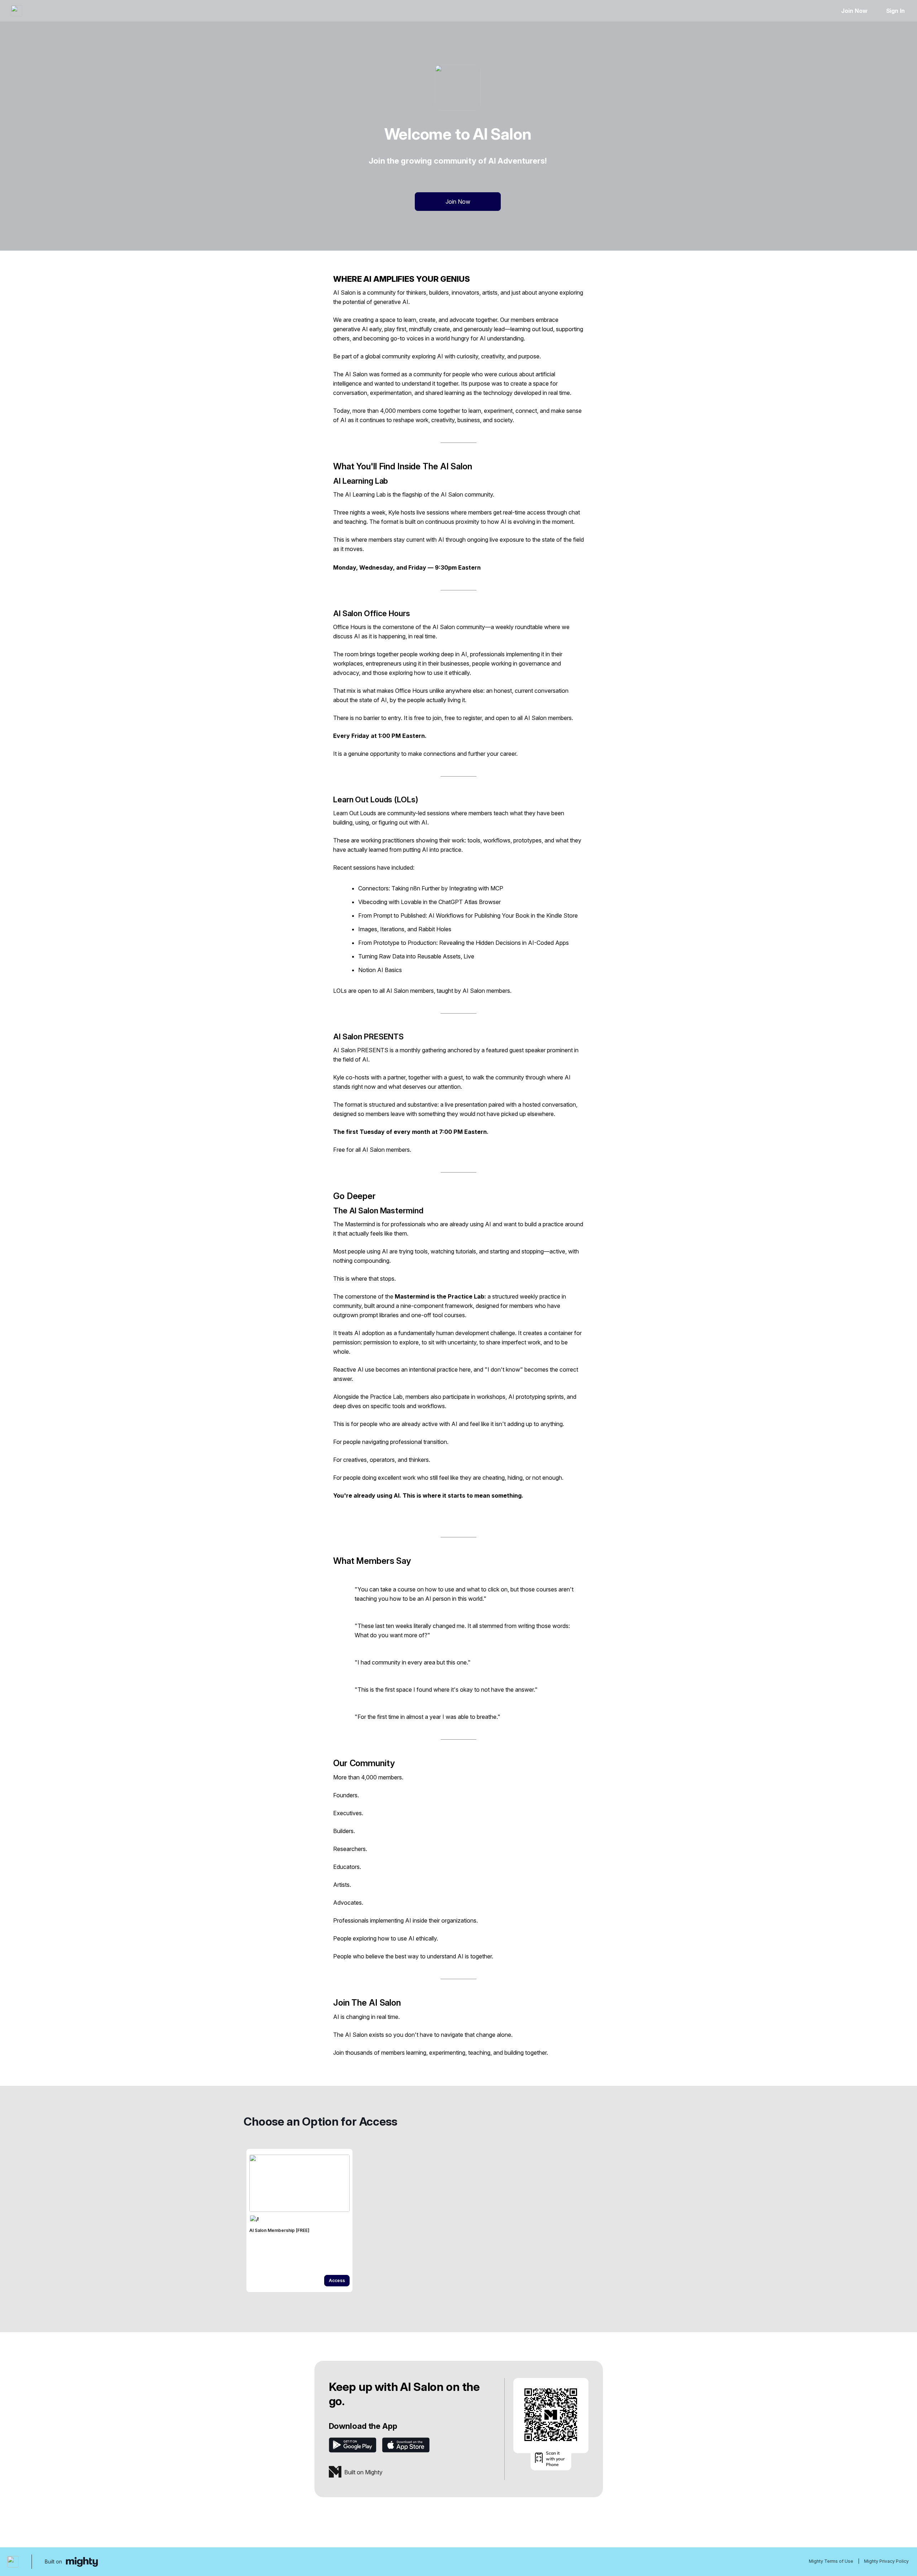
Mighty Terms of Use (831, 2561)
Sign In (896, 11)
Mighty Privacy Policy (886, 2561)
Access (337, 2280)
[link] (299, 2220)
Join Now (854, 11)
